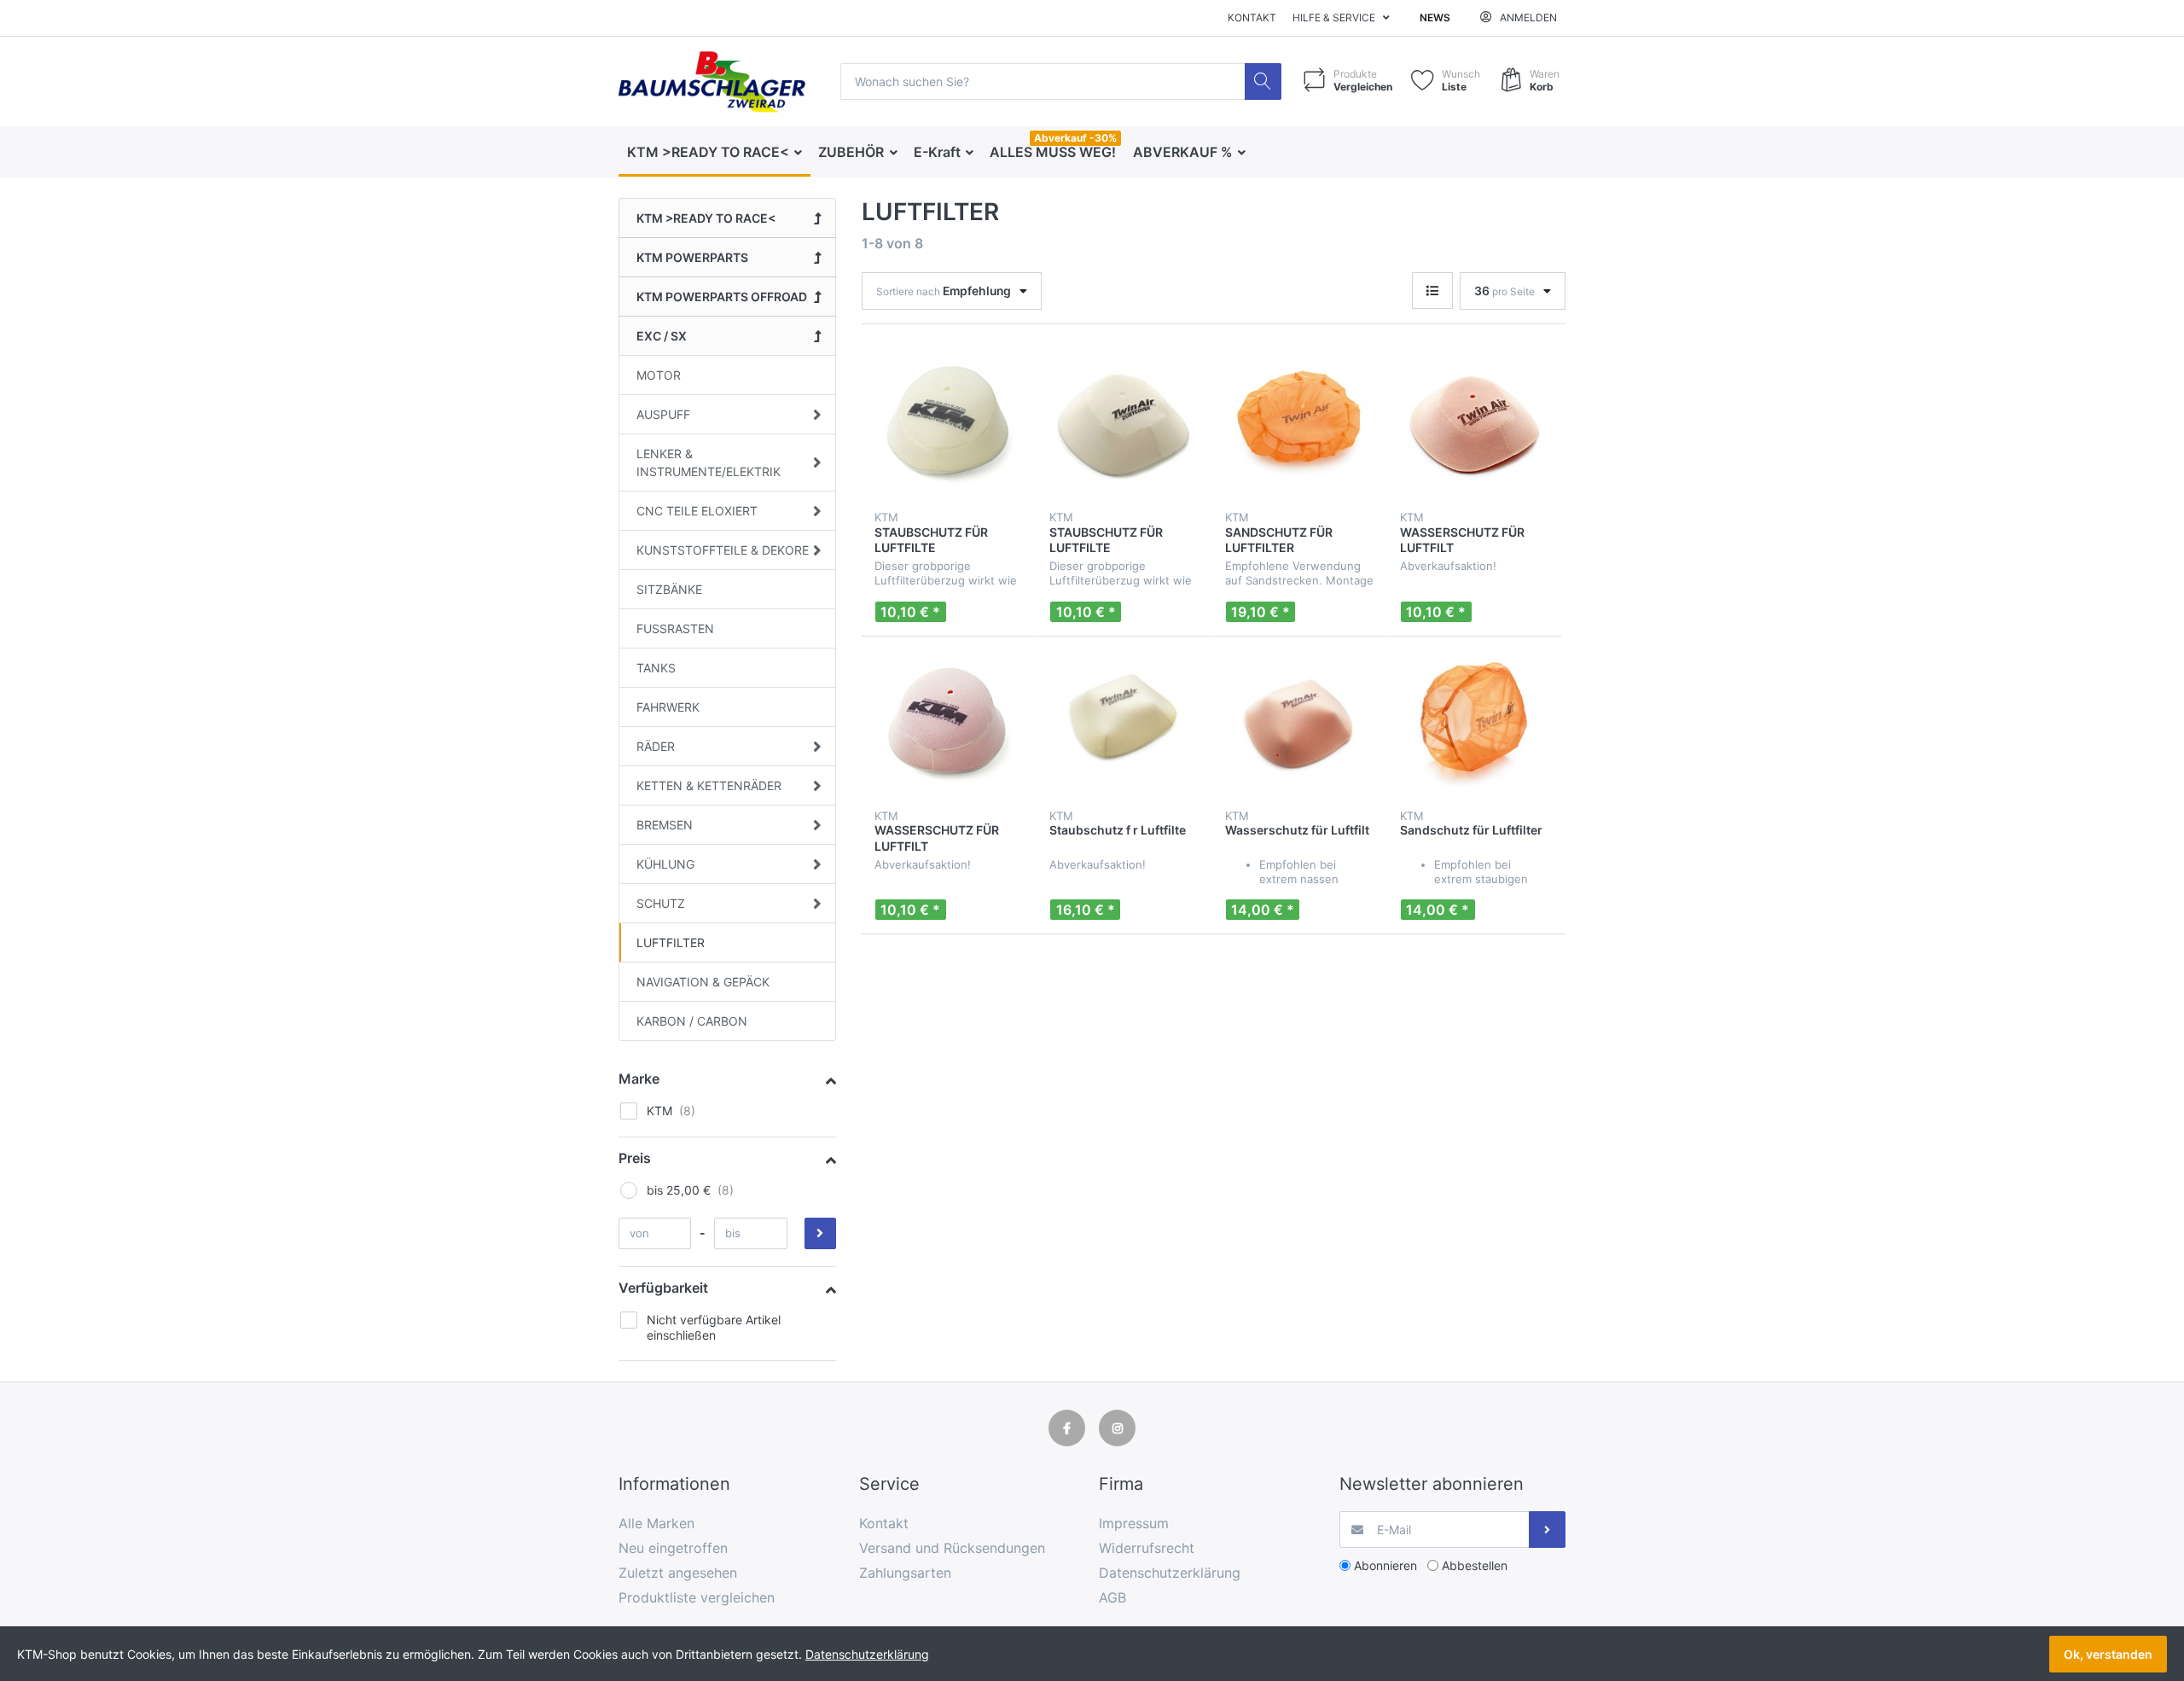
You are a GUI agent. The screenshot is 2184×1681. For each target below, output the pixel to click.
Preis (635, 1158)
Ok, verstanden (2108, 1654)
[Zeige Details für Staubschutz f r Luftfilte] (1124, 724)
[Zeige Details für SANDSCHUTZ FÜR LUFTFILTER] (1299, 425)
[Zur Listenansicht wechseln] (1432, 291)
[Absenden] (1547, 1530)
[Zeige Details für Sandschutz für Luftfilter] (1474, 724)
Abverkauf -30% (1075, 138)
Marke (639, 1079)
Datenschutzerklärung (867, 1654)
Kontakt (1252, 17)
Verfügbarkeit (663, 1288)
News (1435, 17)
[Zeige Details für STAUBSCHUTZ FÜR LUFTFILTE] (949, 425)
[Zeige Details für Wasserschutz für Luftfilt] (1299, 724)
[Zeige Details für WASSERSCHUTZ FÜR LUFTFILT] (1474, 425)
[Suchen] (1263, 81)
